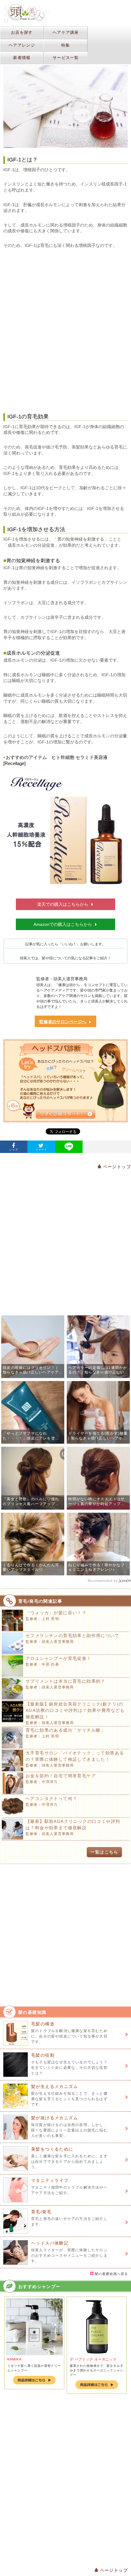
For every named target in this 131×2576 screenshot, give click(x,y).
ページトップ (116, 1167)
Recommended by (103, 1581)
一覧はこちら (104, 1852)
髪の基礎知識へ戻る (111, 2274)
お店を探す (22, 32)
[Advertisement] (65, 331)
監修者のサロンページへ (63, 1022)
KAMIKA (14, 2359)
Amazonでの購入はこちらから (63, 924)
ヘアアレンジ (22, 45)
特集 (66, 45)
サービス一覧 (66, 58)
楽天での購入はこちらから (63, 904)
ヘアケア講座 (66, 32)
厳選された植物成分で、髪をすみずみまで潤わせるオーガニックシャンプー (97, 2370)
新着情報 (22, 58)
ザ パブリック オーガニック (93, 2359)
